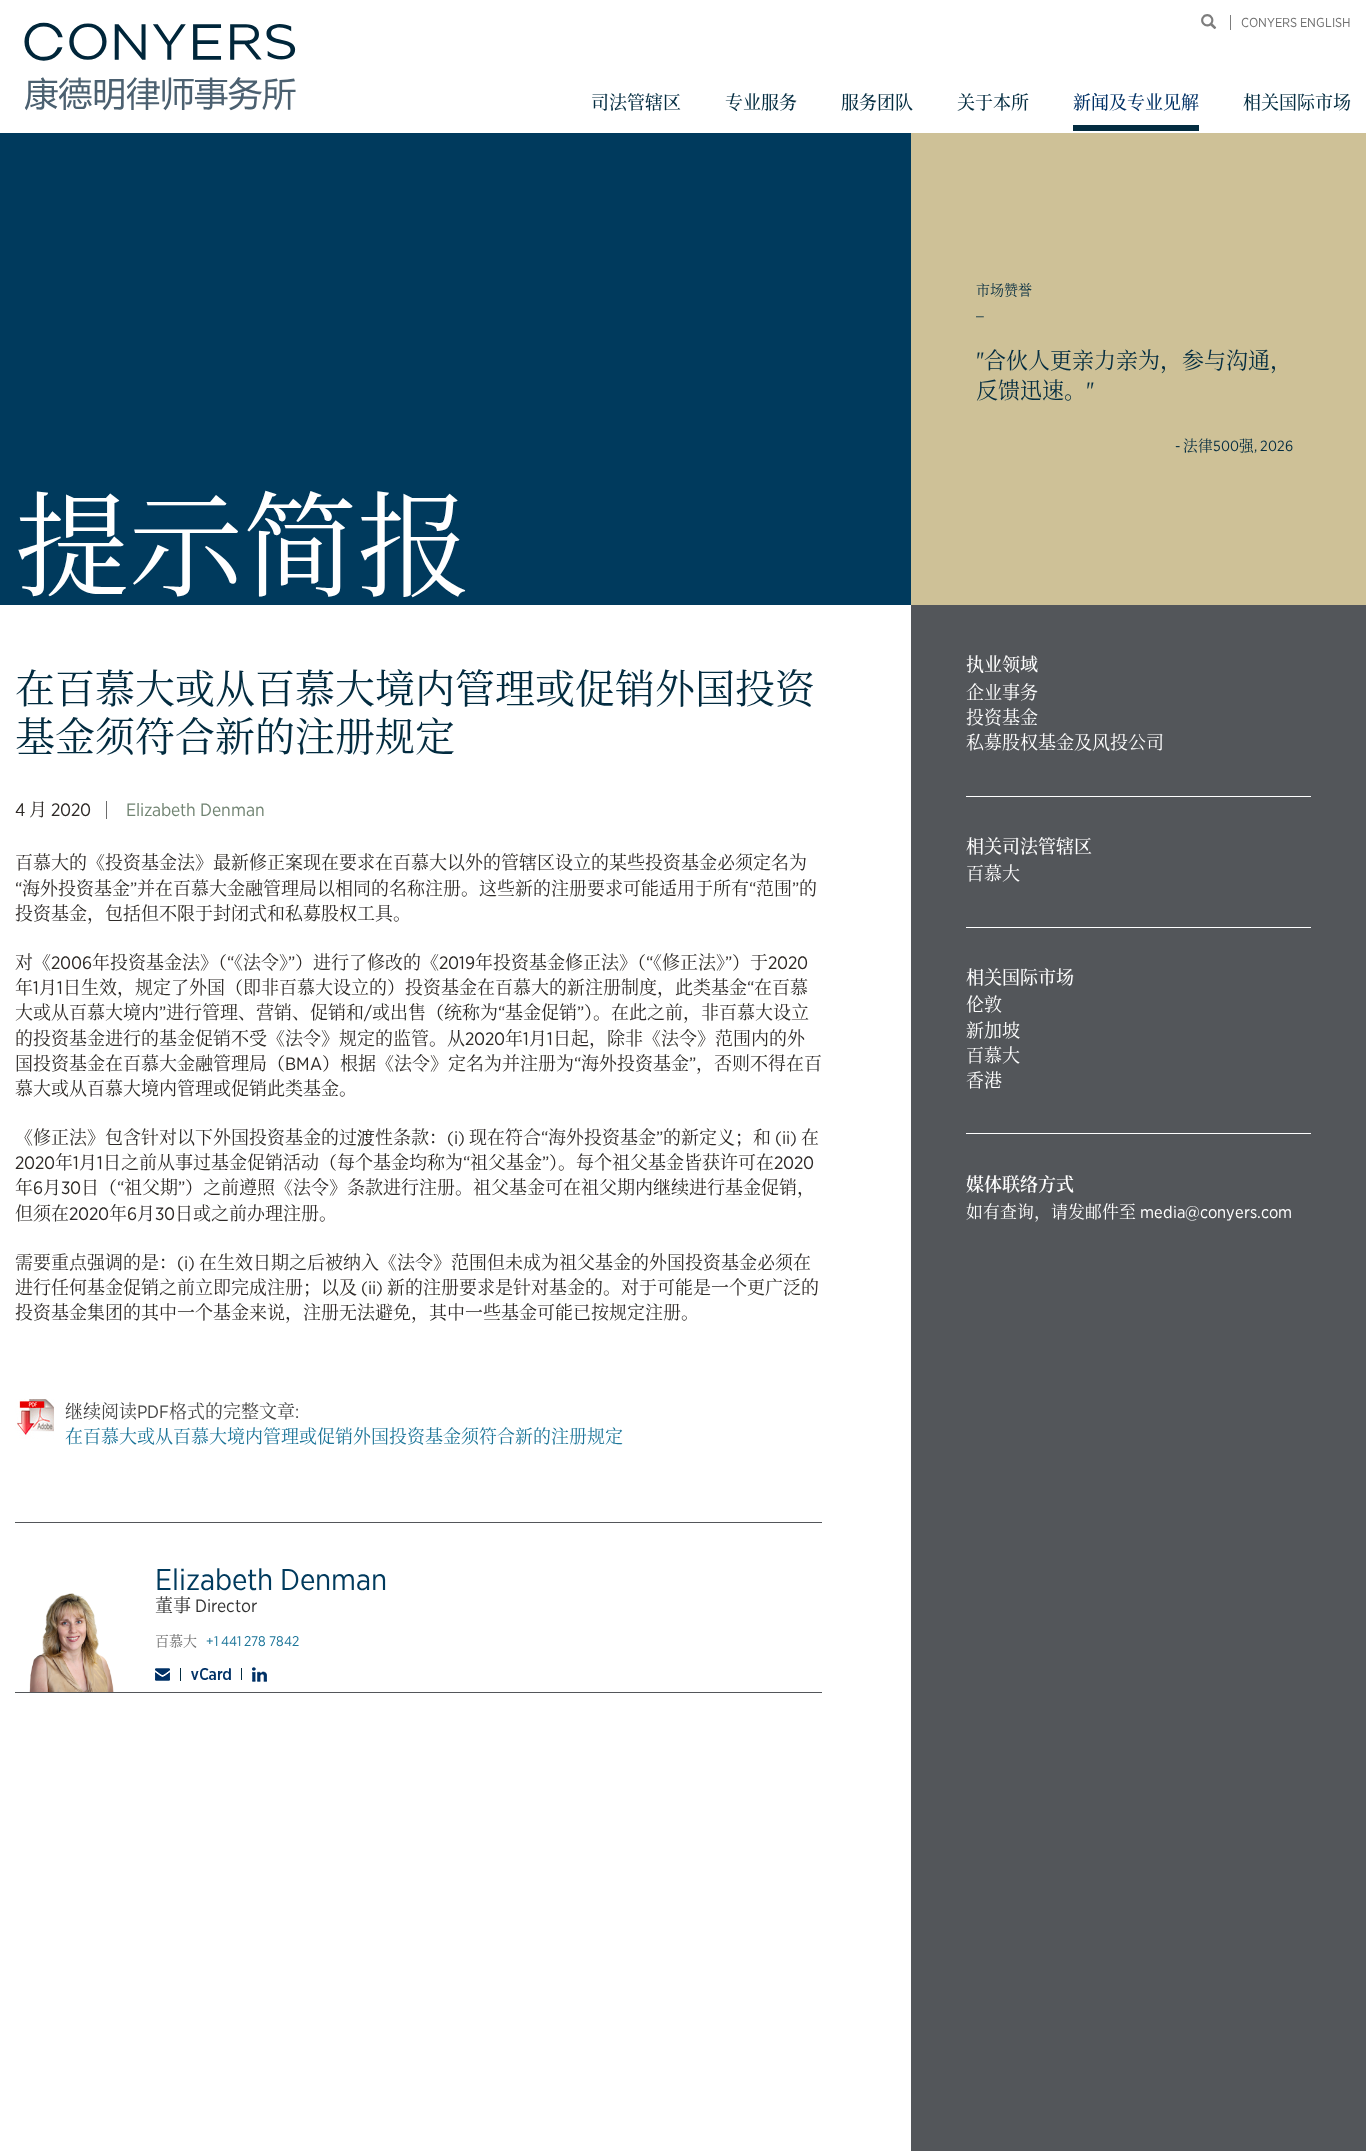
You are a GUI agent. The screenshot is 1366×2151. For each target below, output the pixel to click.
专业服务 (761, 102)
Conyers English (1296, 22)
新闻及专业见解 (1136, 102)
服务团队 (877, 102)
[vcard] (211, 1674)
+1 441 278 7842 (252, 1641)
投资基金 (1002, 717)
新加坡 (993, 1030)
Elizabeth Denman (195, 809)
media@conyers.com (1216, 1212)
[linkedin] (259, 1674)
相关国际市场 (1297, 102)
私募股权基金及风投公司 (1065, 742)
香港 (984, 1080)
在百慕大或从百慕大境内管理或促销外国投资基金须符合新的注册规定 (344, 1436)
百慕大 (993, 873)
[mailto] (168, 1674)
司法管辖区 (636, 102)
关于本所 (993, 102)
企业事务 (1002, 692)
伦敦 (984, 1004)
